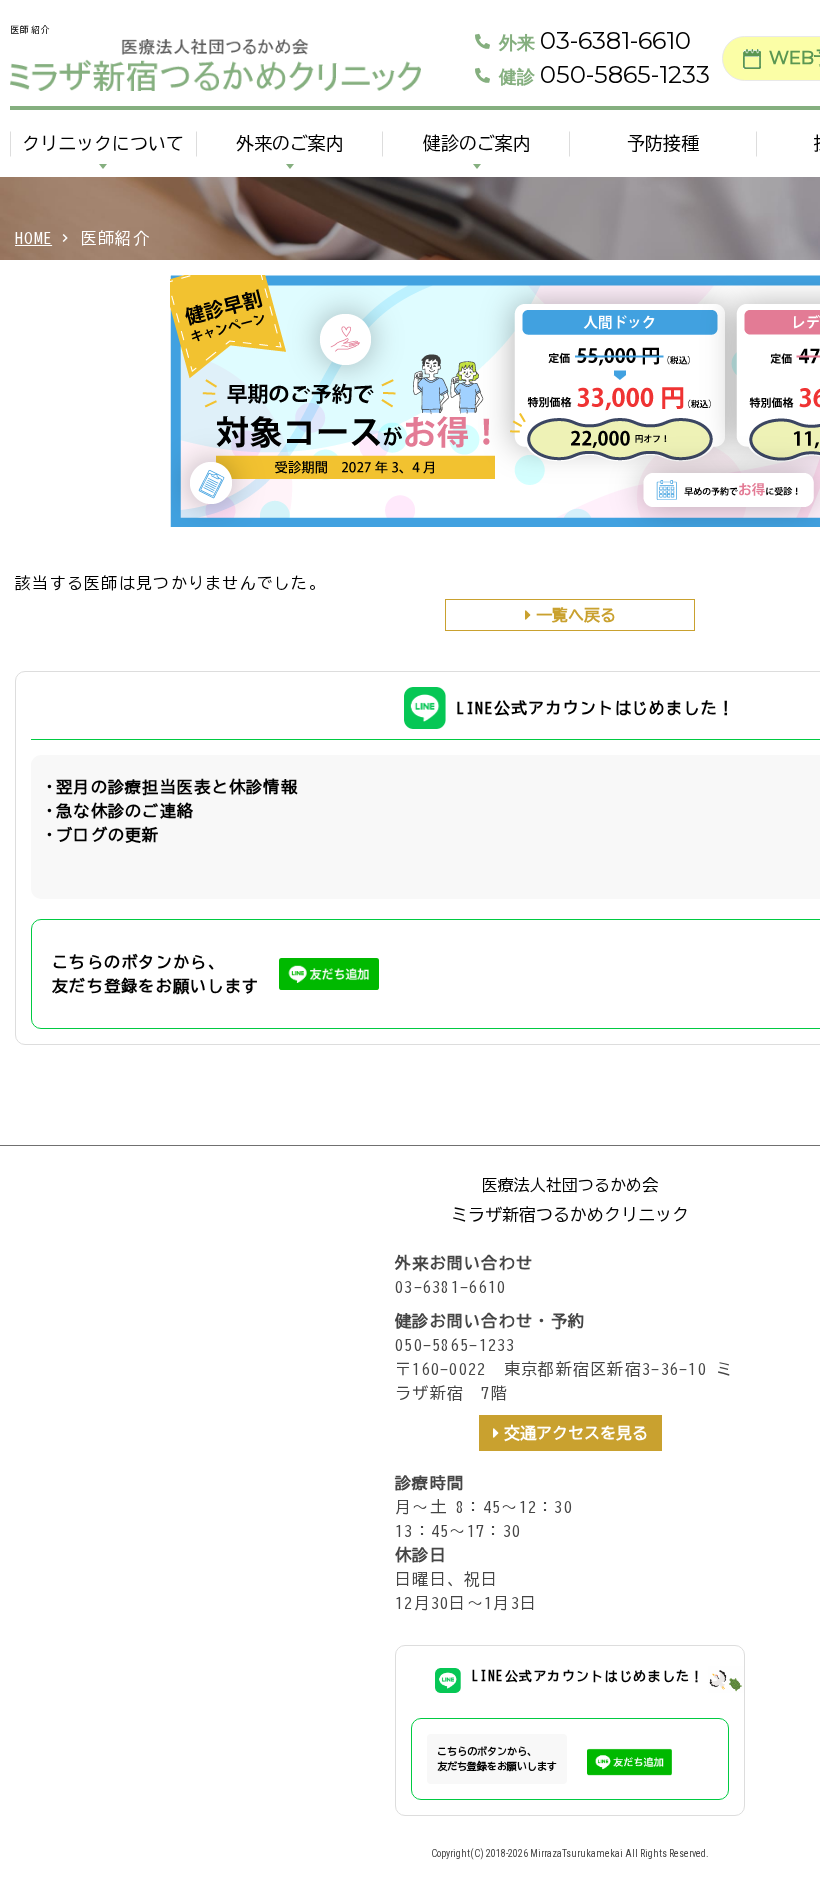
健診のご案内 (477, 143)
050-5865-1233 (604, 75)
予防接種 (663, 143)
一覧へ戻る (576, 615)
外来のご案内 (290, 143)
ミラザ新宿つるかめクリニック (570, 1214)
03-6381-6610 (595, 41)
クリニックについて (103, 143)
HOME (33, 238)
